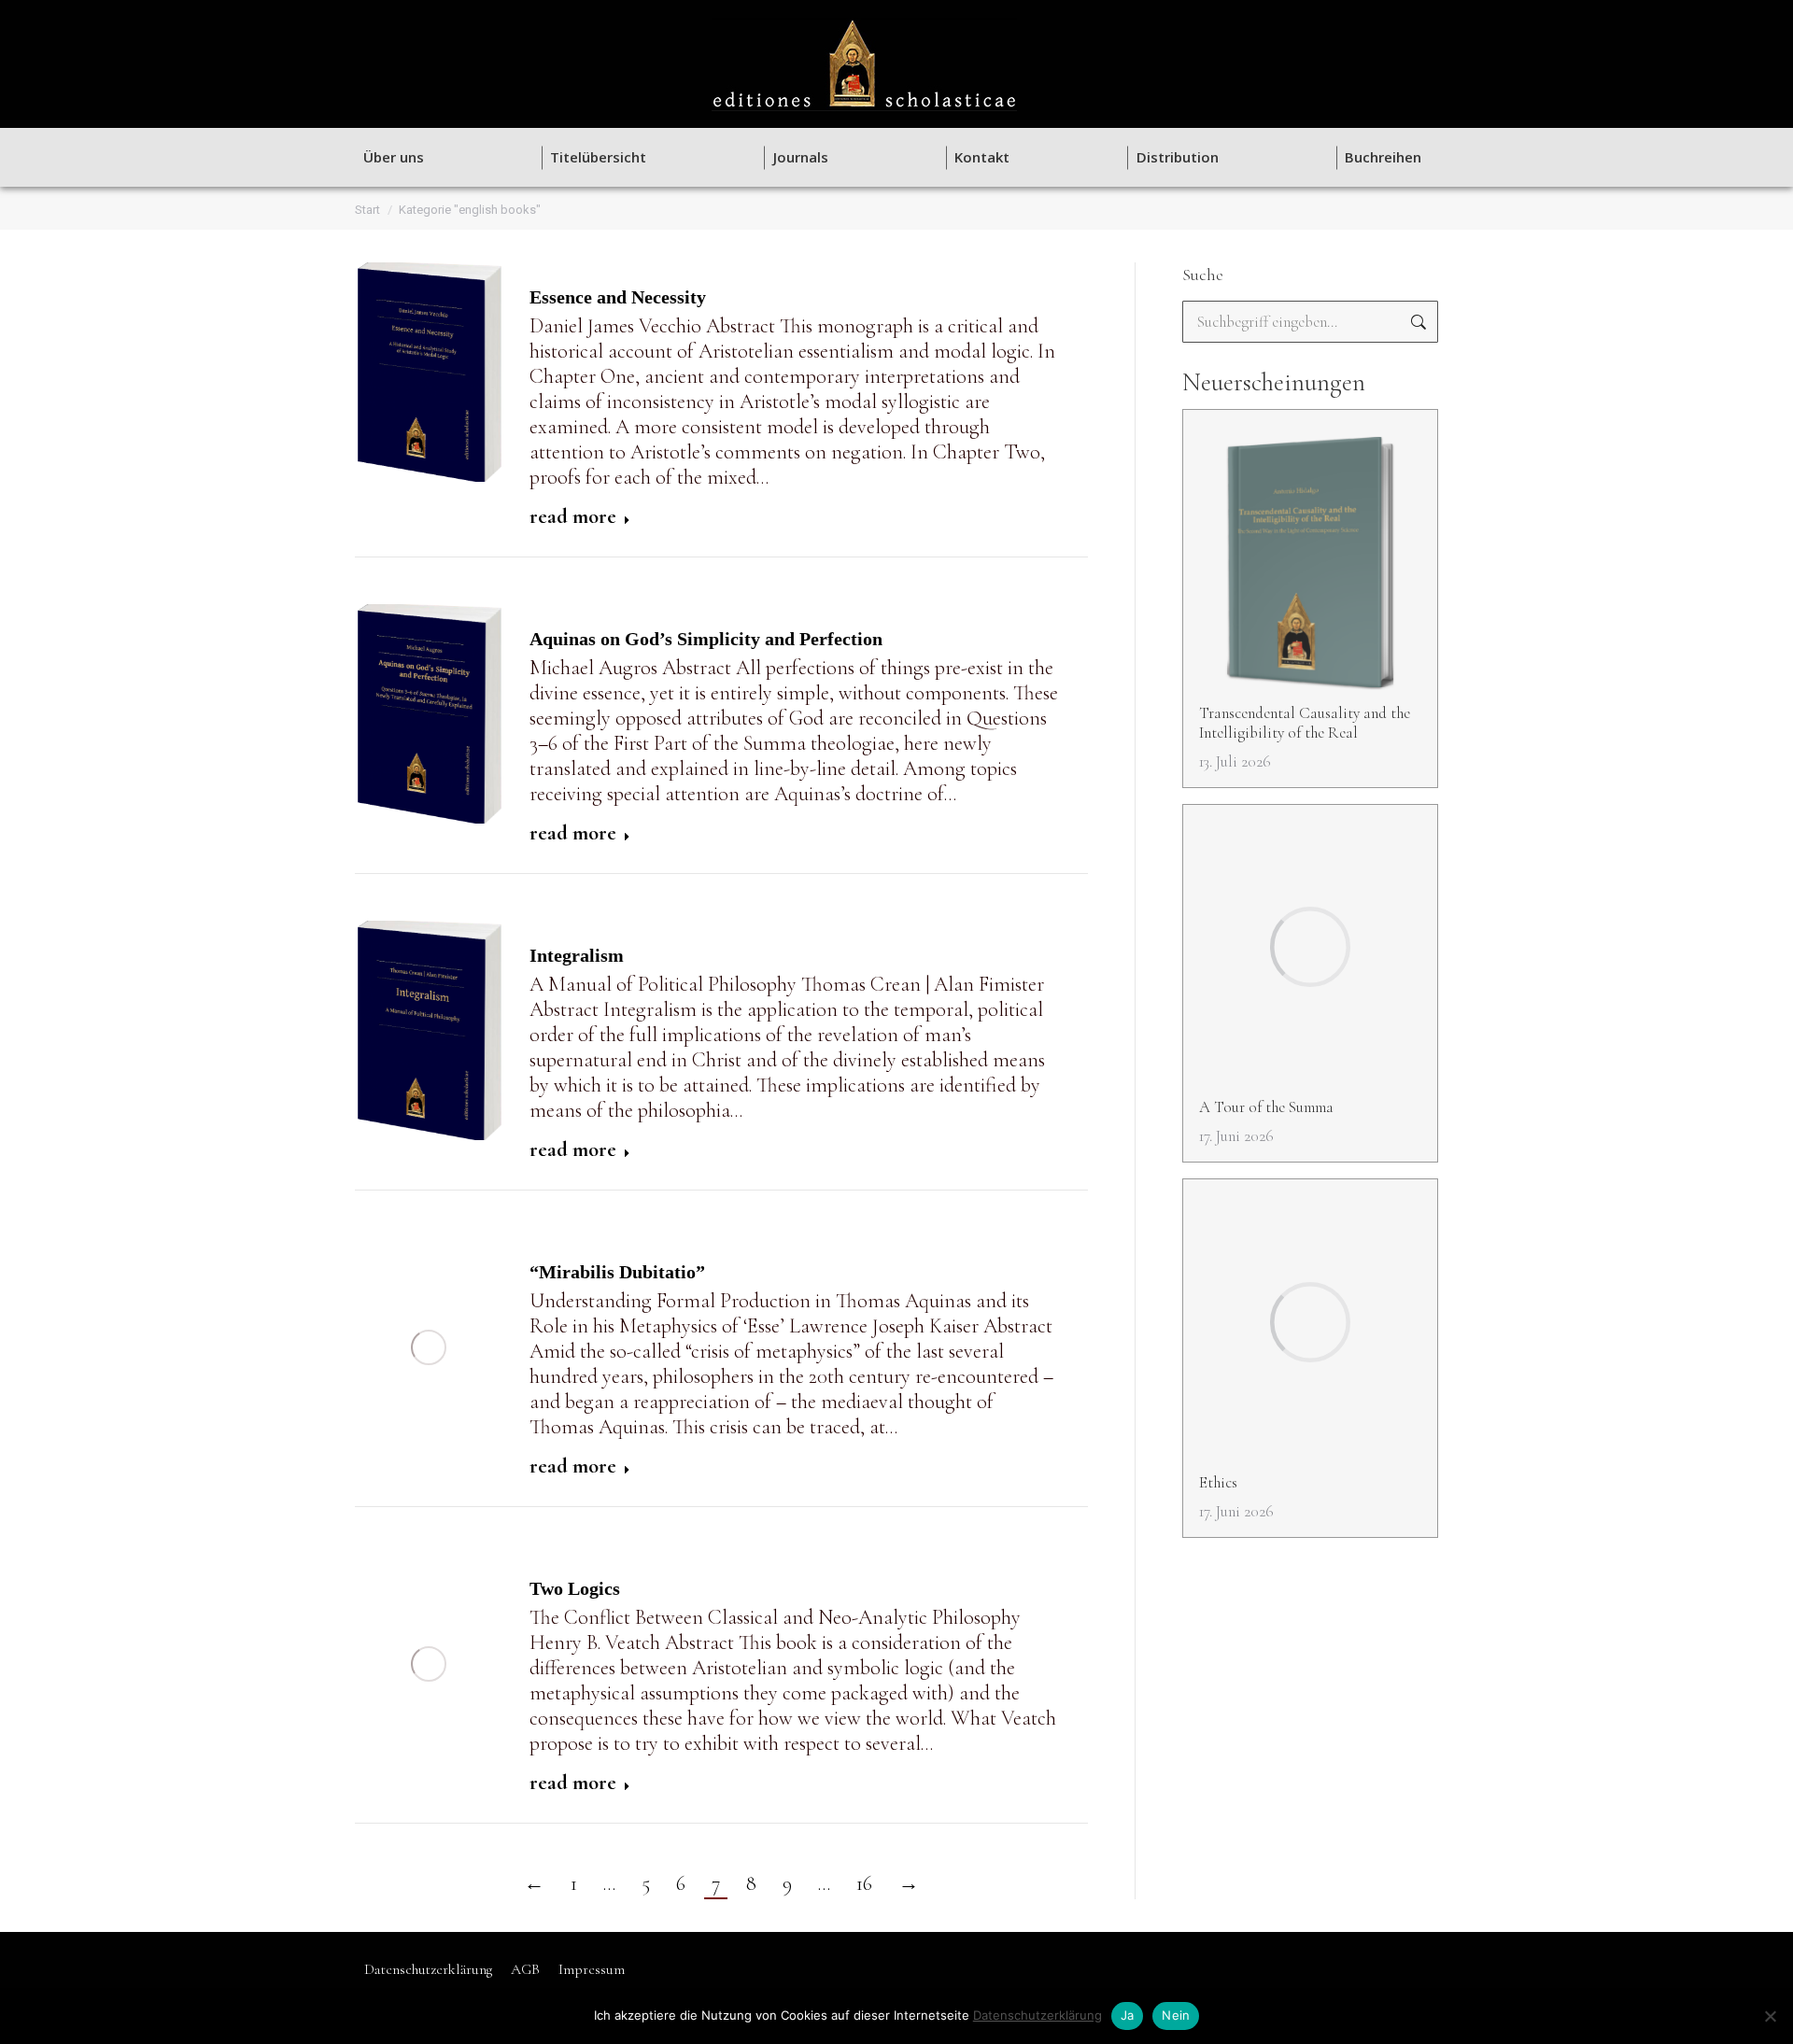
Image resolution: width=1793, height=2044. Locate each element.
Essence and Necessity (618, 297)
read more (573, 516)
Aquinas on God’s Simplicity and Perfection (706, 639)
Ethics (1218, 1482)
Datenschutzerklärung (1038, 2015)
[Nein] (1770, 2016)
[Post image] (1311, 553)
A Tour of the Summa (1266, 1107)
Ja (1128, 2015)
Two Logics (575, 1588)
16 (864, 1883)
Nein (1176, 2015)
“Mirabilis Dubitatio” (617, 1272)
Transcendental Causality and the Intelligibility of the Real (1305, 723)
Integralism (577, 955)
